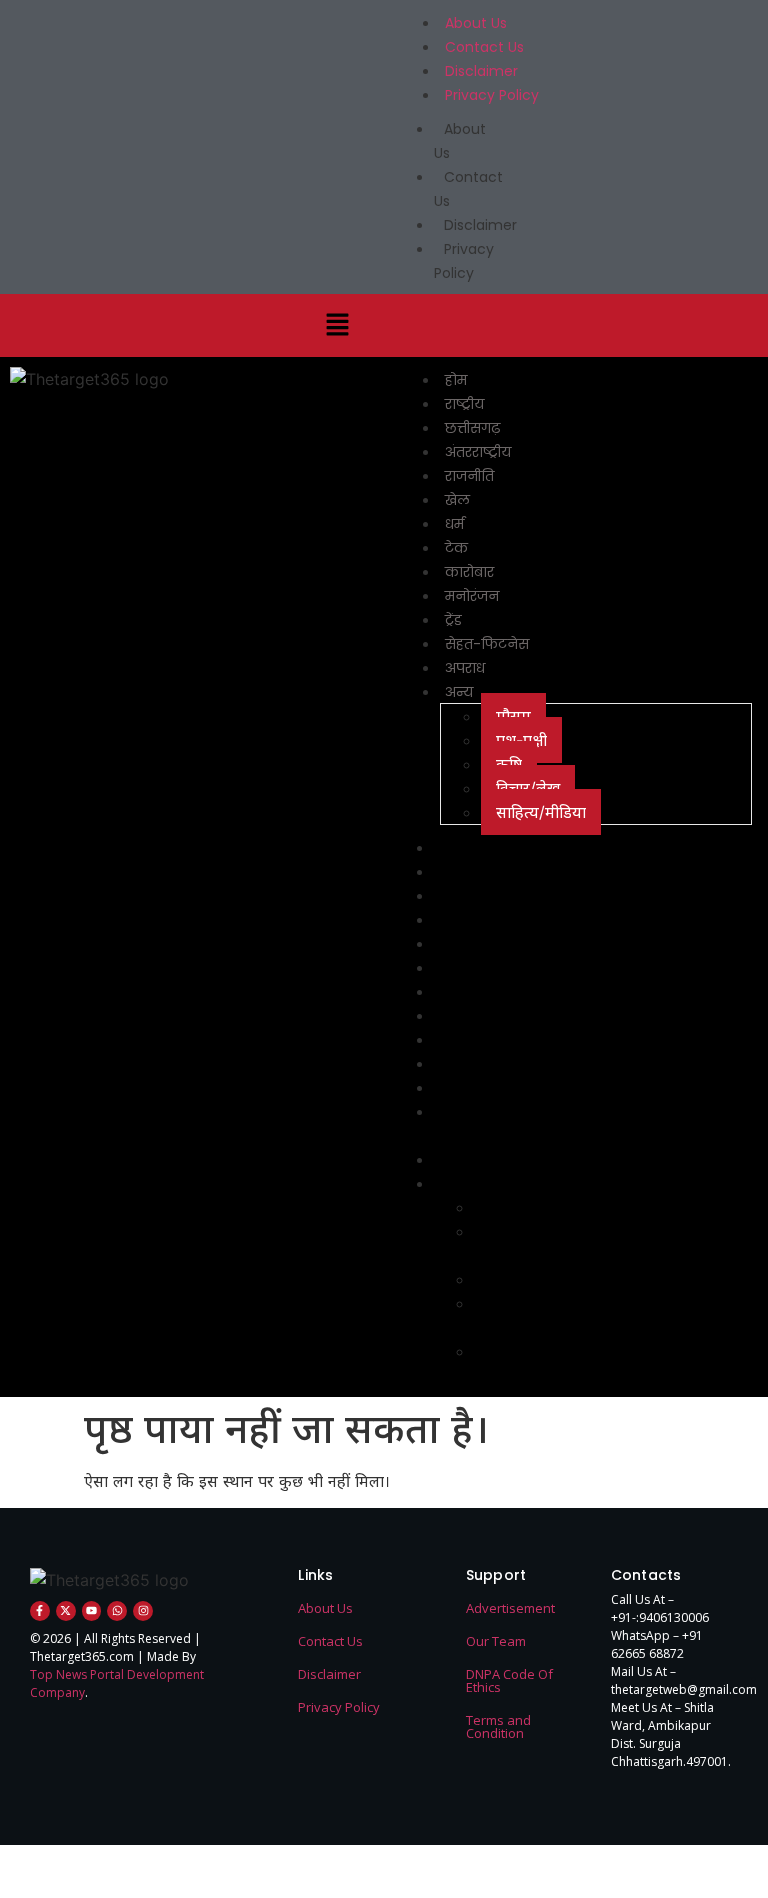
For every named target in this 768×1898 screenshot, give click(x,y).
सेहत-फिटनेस (487, 644)
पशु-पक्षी (521, 740)
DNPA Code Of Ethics (509, 1680)
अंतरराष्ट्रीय (478, 452)
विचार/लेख (528, 788)
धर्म (454, 524)
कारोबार (469, 572)
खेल (457, 500)
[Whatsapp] (117, 1611)
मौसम (513, 716)
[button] (337, 325)
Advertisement (510, 1608)
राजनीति (469, 476)
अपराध (465, 668)
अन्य (459, 692)
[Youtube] (92, 1611)
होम (456, 380)
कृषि (509, 764)
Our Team (496, 1641)
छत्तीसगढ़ (472, 428)
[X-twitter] (66, 1611)
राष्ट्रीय (464, 404)
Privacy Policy (492, 95)
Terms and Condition (498, 1726)
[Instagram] (143, 1611)
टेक (456, 548)
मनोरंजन (472, 596)
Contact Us (484, 47)
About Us (476, 23)
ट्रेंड (453, 620)
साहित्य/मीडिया (541, 812)
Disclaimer (481, 71)
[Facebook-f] (40, 1611)
